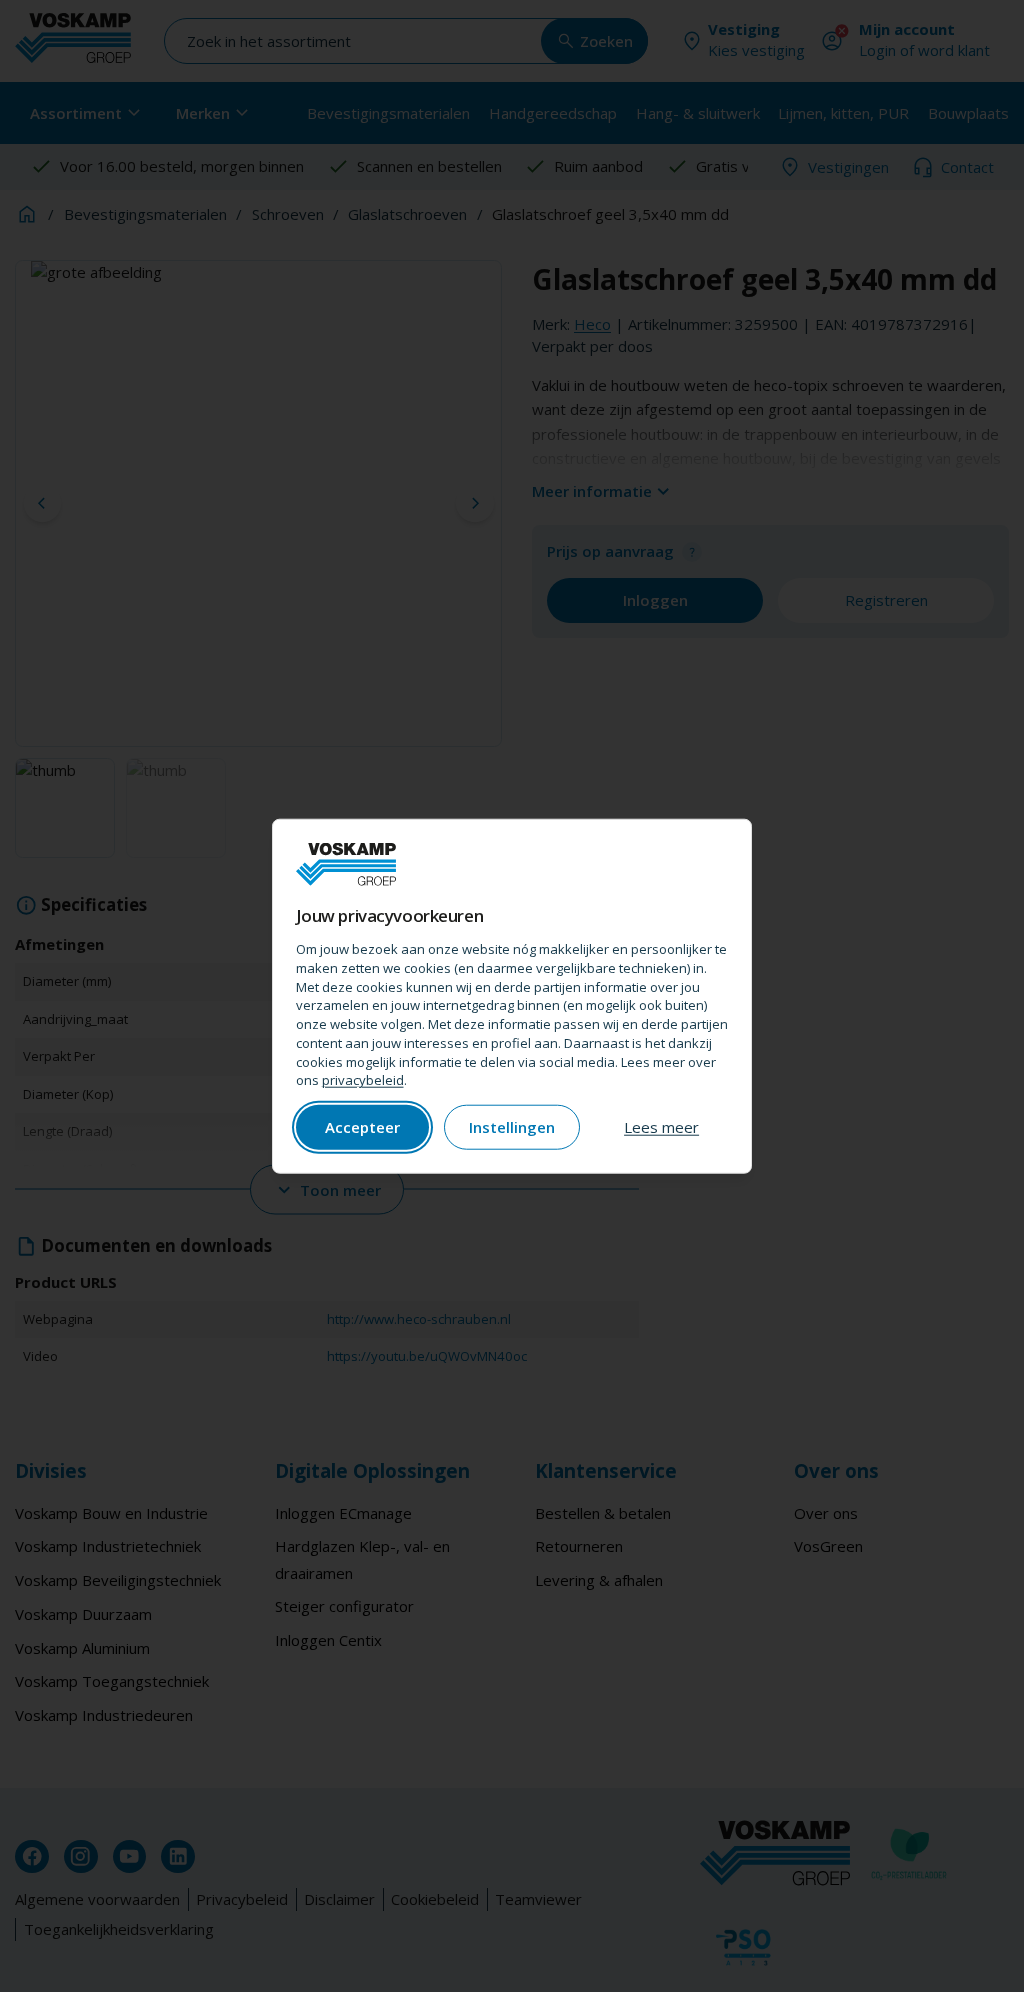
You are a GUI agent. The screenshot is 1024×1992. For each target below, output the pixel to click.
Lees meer (661, 1127)
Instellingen (512, 1127)
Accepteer (362, 1127)
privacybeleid (363, 1080)
